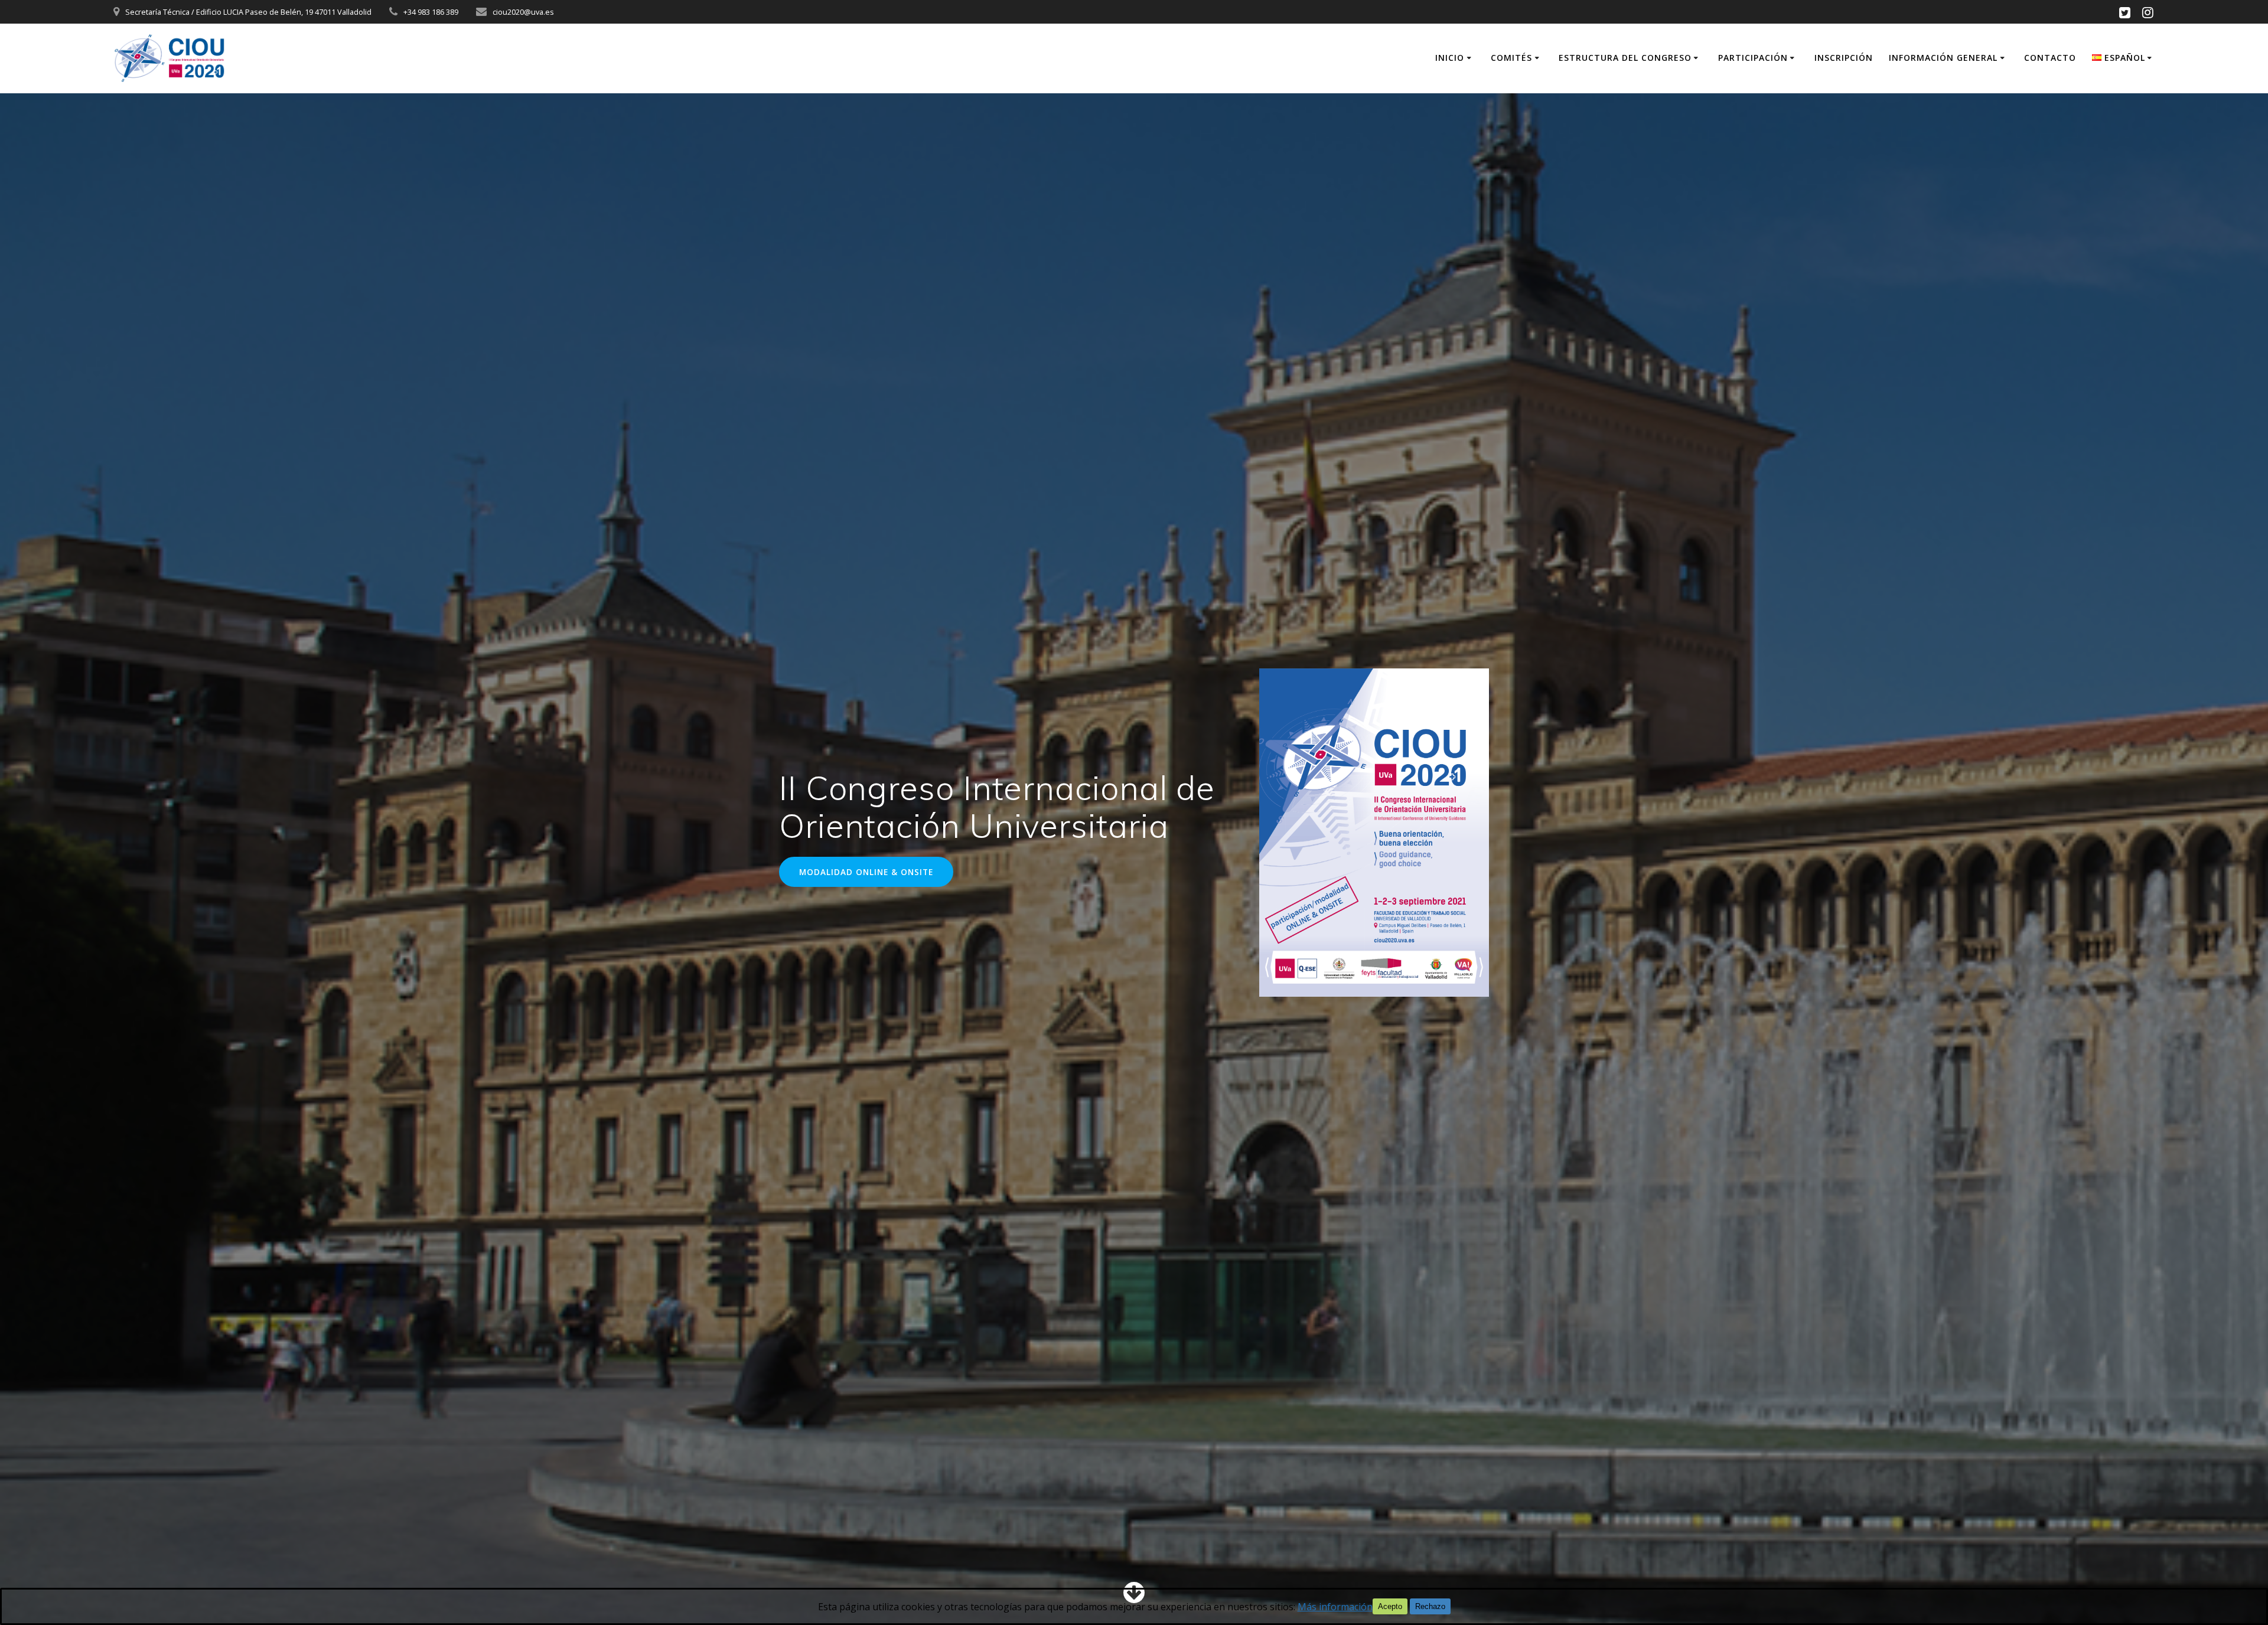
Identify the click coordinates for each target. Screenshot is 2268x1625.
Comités (1511, 58)
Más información (1335, 1607)
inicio (1450, 58)
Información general (1943, 58)
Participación (1753, 58)
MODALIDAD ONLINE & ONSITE (866, 872)
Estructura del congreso (1625, 58)
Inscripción (1844, 58)
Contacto (2050, 58)
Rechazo (1430, 1606)
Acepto (1390, 1606)
